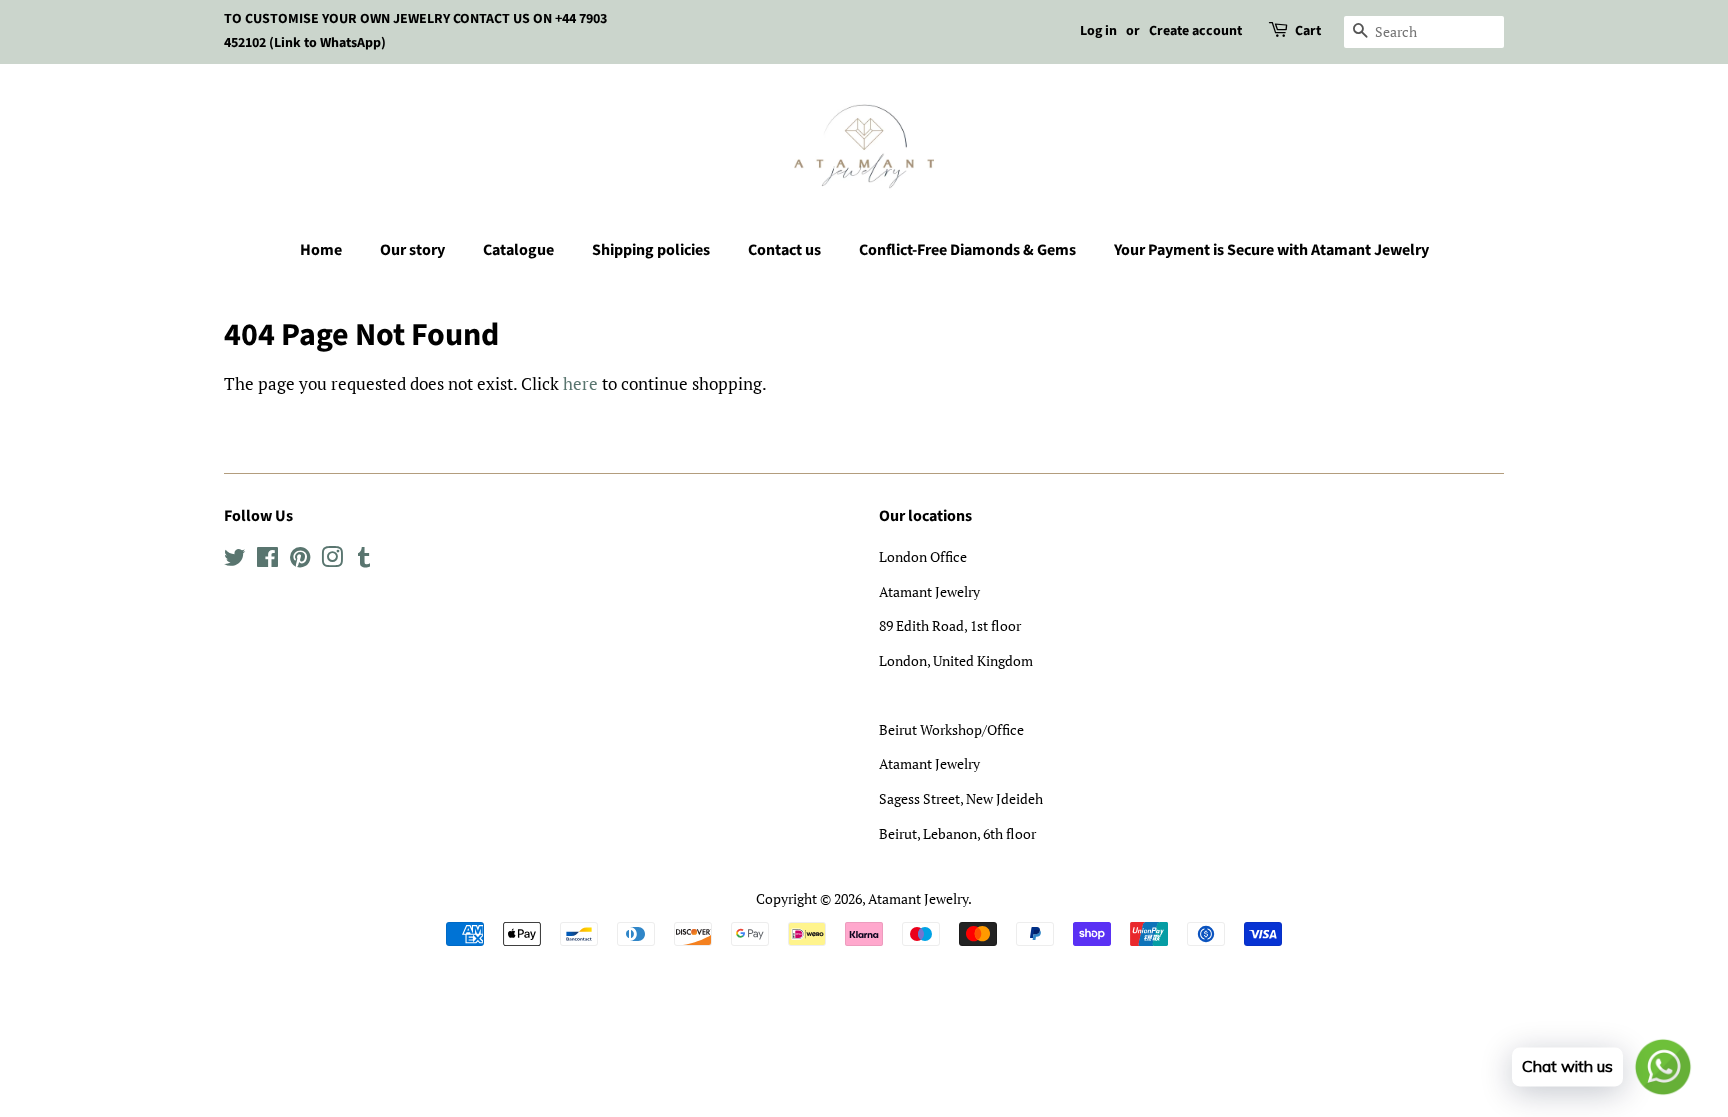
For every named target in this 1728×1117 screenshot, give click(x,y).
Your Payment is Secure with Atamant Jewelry (1271, 250)
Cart (1308, 31)
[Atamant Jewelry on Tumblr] (364, 560)
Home (321, 250)
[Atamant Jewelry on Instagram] (332, 560)
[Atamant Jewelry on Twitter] (235, 560)
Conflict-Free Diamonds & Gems (967, 250)
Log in (1098, 31)
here (580, 383)
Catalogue (518, 250)
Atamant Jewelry (918, 898)
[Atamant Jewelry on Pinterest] (300, 560)
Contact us (784, 250)
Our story (412, 250)
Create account (1195, 31)
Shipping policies (651, 250)
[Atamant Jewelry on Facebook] (267, 560)
